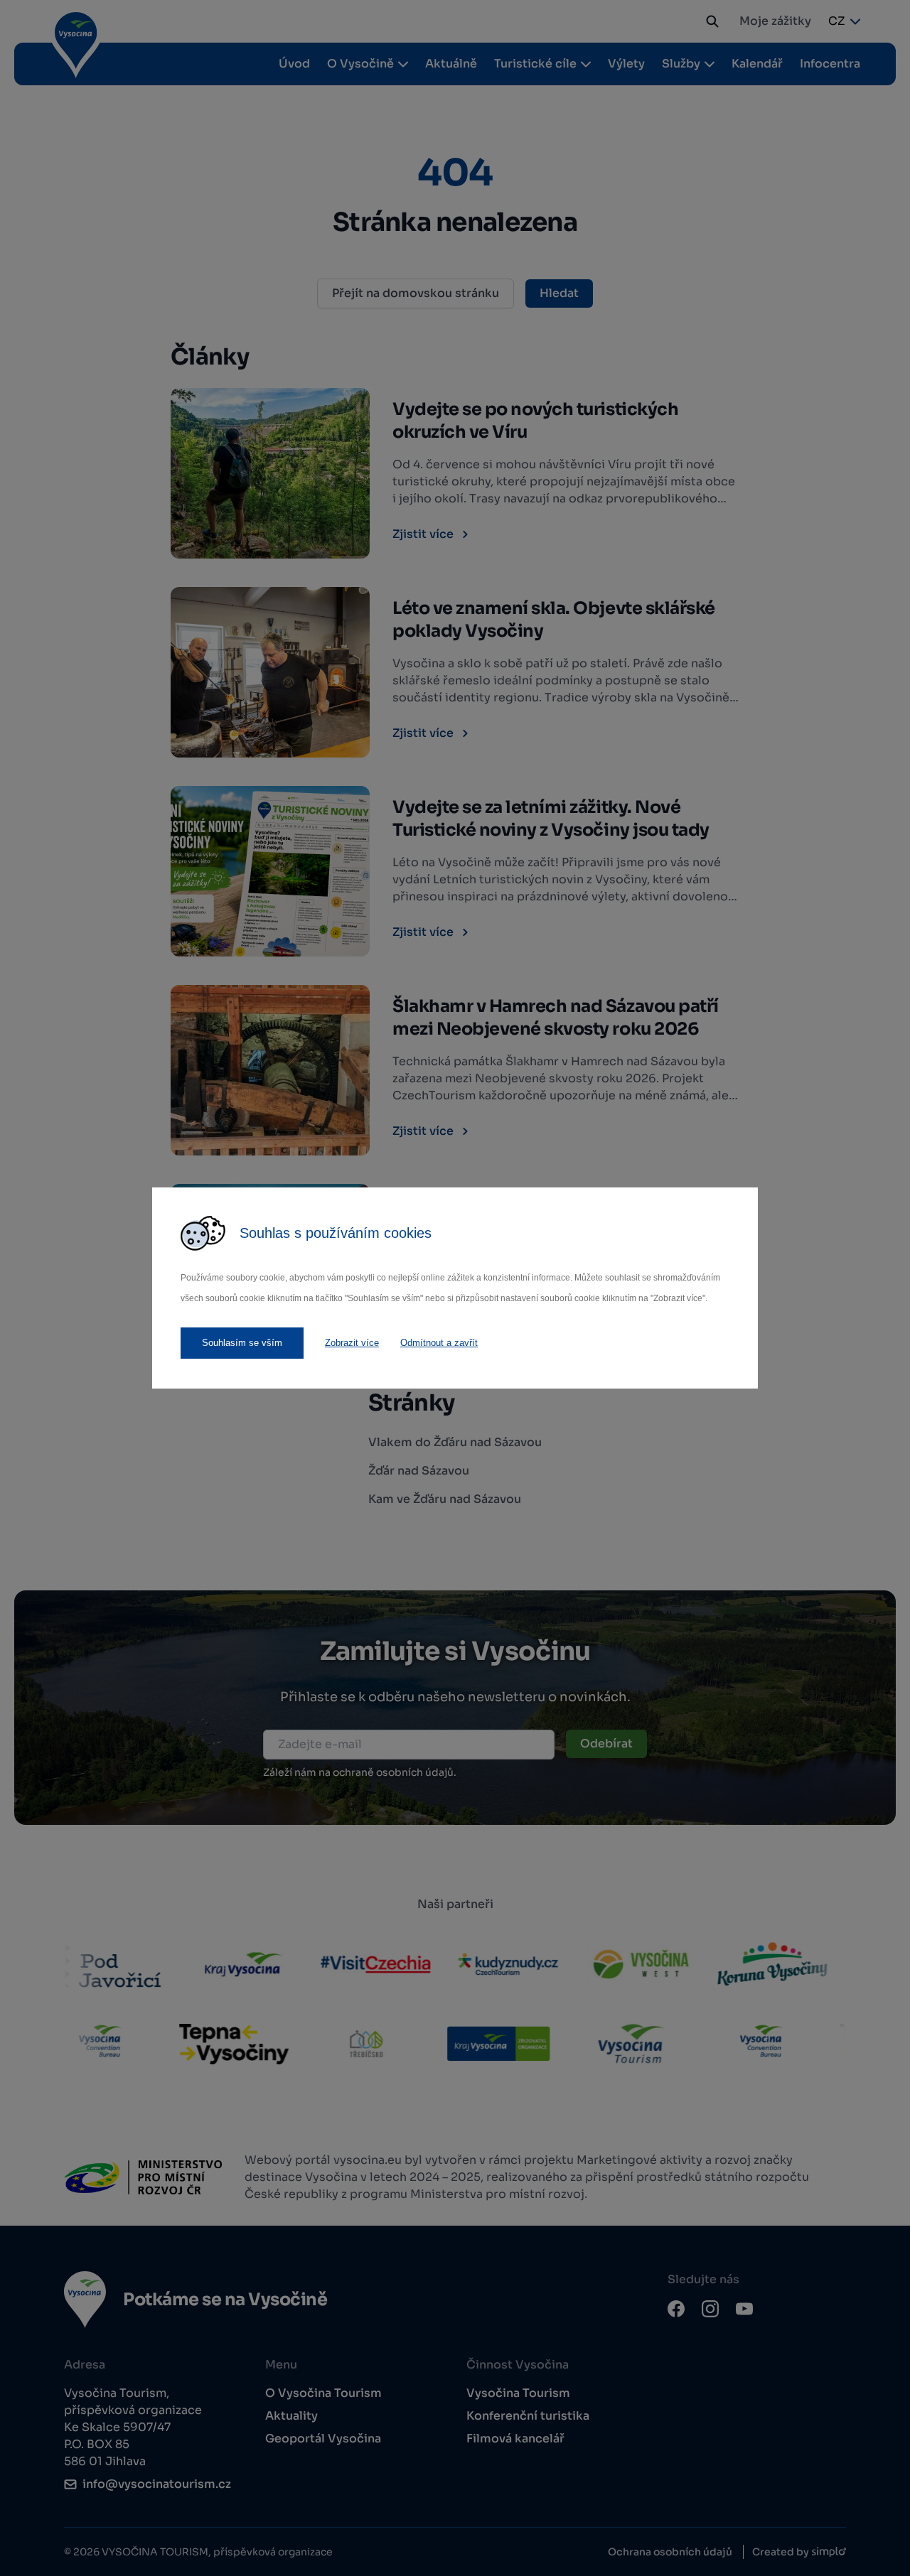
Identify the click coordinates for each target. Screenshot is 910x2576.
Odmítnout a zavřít (439, 1343)
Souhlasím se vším (242, 1343)
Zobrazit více (352, 1343)
